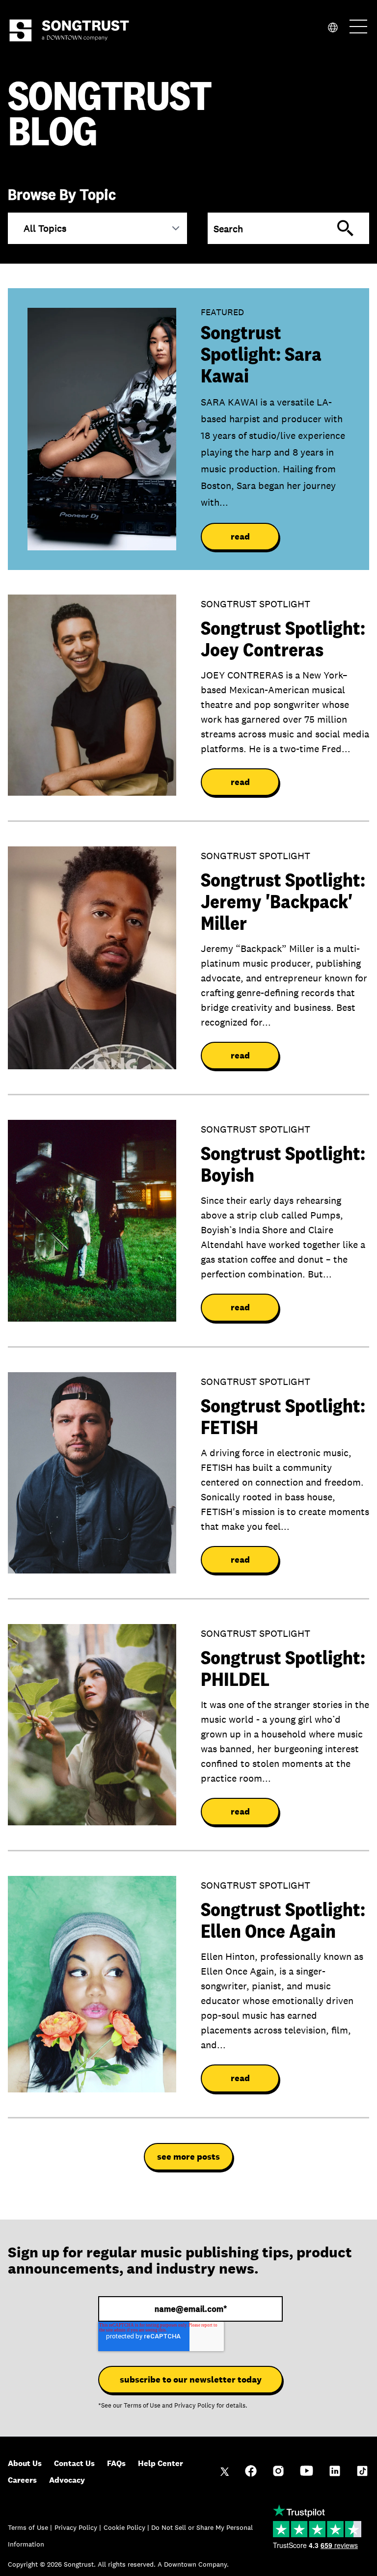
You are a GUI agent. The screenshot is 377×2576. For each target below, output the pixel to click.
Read (240, 537)
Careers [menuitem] (22, 2480)
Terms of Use (142, 2406)
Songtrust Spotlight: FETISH (283, 1416)
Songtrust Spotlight (256, 604)
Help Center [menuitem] (161, 2463)
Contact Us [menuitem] (74, 2463)
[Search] (345, 228)
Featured (222, 312)
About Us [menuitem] (25, 2463)
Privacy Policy (195, 2406)
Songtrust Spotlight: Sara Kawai (261, 354)
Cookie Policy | (127, 2527)
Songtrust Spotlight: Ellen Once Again (283, 1920)
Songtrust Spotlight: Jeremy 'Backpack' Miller (283, 901)
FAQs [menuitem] (116, 2463)
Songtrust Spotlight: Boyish (283, 1164)
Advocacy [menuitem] (67, 2480)
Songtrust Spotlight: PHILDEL (283, 1668)
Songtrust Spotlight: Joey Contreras (283, 639)
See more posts (188, 2157)
